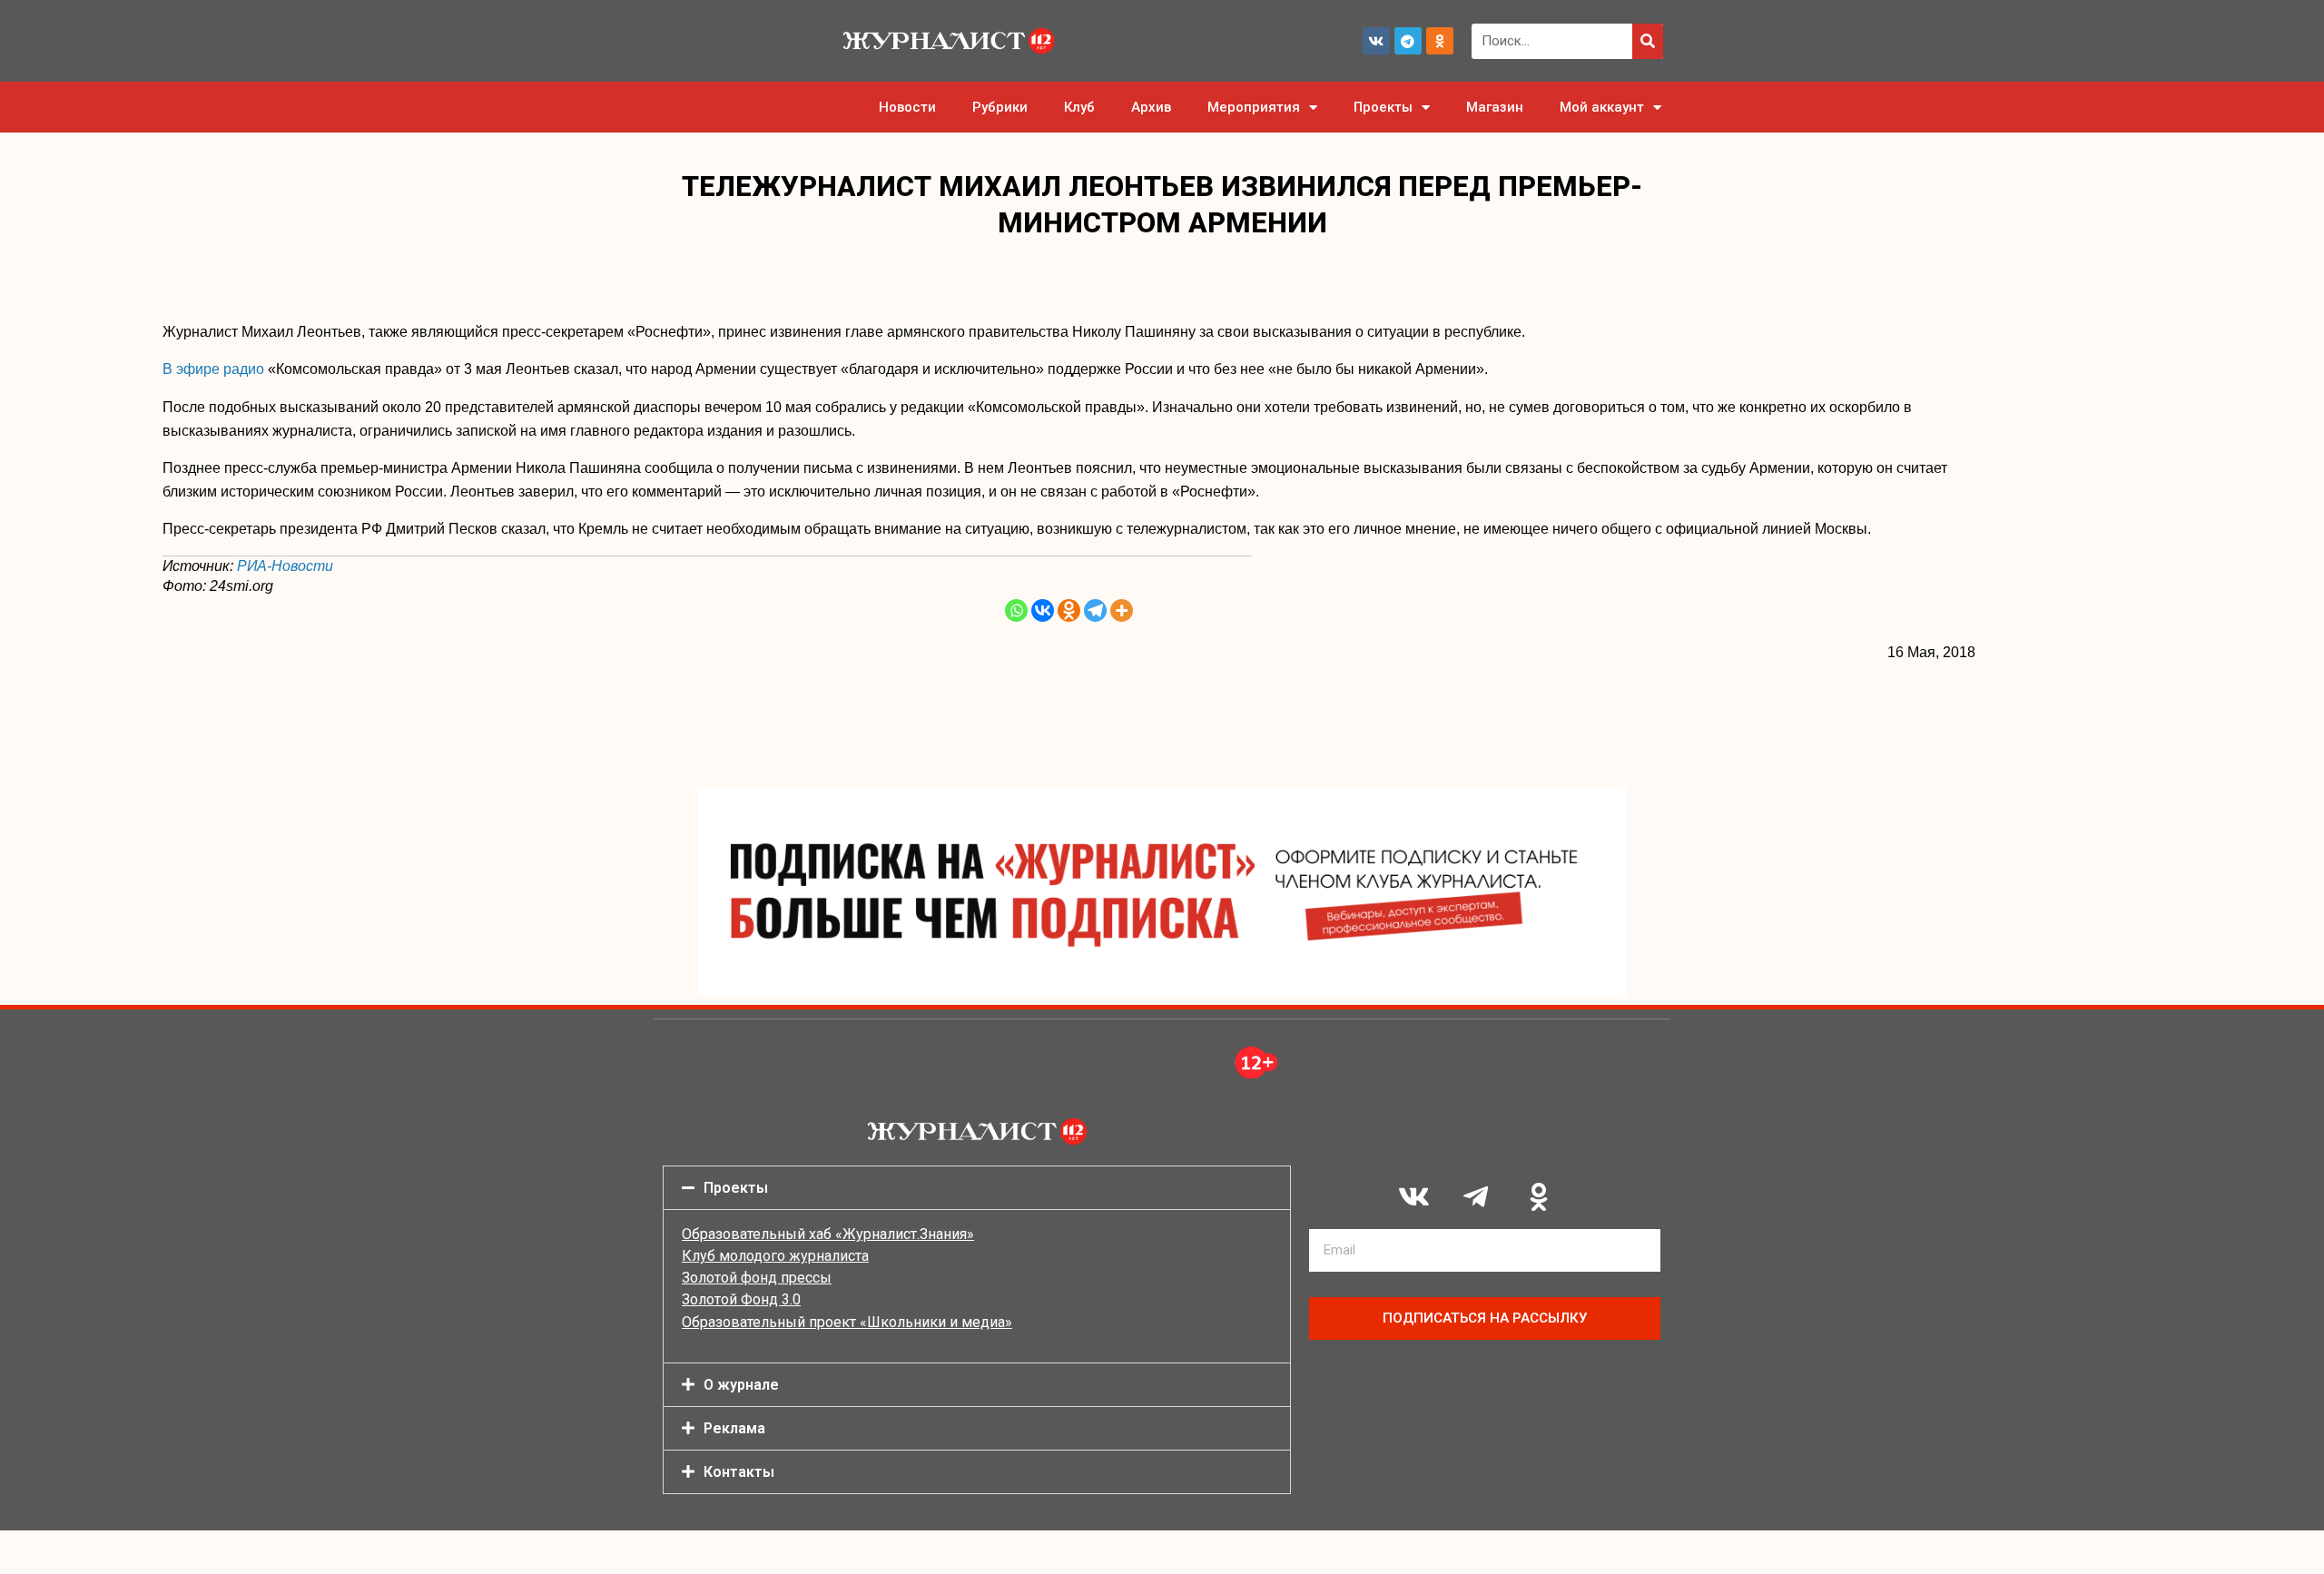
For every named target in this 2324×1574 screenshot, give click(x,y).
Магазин (1495, 107)
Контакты (739, 1472)
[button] (977, 1188)
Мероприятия (1254, 107)
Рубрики (1000, 107)
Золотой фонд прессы (757, 1278)
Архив (1151, 107)
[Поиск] (1648, 41)
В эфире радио (215, 369)
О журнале (741, 1385)
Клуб (1079, 107)
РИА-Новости (285, 566)
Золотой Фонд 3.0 (741, 1299)
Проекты (1383, 107)
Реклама (734, 1428)
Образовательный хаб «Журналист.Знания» (828, 1234)
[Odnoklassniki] (1440, 41)
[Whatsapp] (1016, 610)
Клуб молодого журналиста (775, 1256)
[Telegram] (1408, 41)
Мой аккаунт (1602, 107)
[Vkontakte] (1043, 610)
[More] (1122, 610)
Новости (907, 107)
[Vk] (1376, 41)
